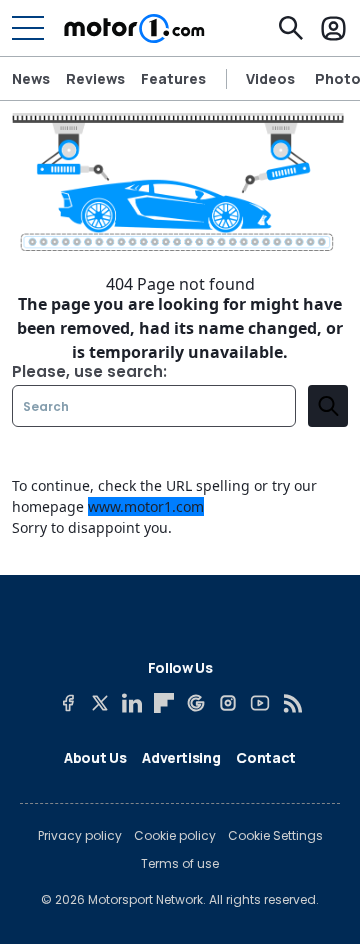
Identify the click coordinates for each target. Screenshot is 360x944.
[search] (328, 406)
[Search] (291, 28)
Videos (270, 79)
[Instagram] (228, 703)
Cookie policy (175, 836)
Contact (266, 757)
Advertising (181, 757)
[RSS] (292, 703)
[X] (100, 703)
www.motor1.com (146, 506)
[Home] (134, 28)
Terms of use (180, 864)
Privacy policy (80, 836)
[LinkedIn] (132, 703)
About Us (95, 757)
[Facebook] (68, 703)
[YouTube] (260, 703)
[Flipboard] (164, 703)
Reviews (95, 78)
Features (173, 78)
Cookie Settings (275, 836)
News (31, 78)
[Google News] (196, 703)
